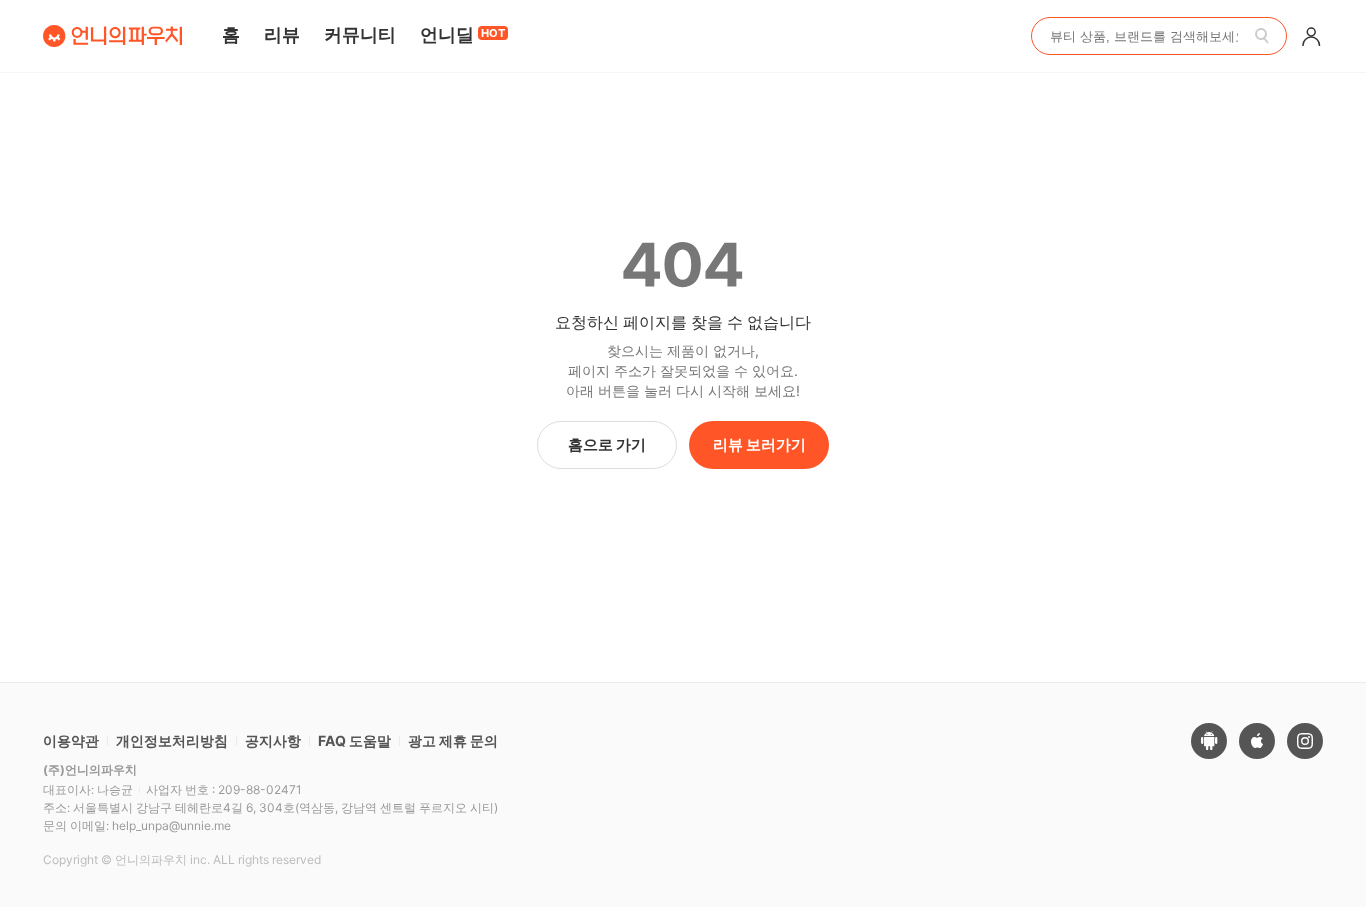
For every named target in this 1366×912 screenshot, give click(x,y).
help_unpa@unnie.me (171, 825)
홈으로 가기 (607, 444)
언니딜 (462, 34)
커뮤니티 (360, 34)
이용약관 (71, 740)
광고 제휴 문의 (453, 740)
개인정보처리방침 (172, 740)
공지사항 (273, 740)
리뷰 (282, 34)
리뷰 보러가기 (759, 444)
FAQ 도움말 (354, 740)
